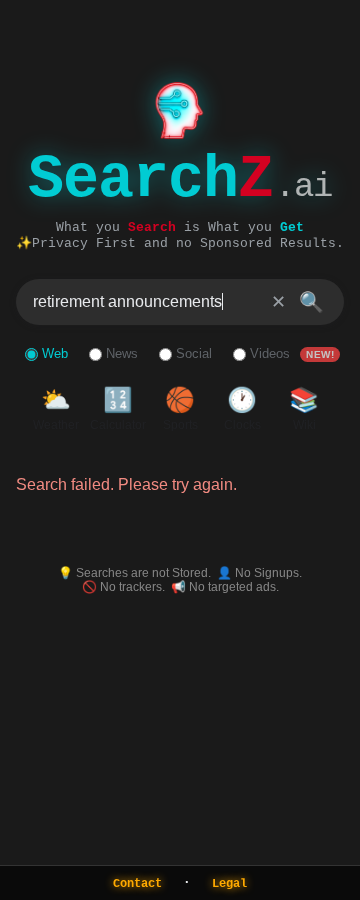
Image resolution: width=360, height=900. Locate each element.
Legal (229, 884)
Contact (137, 884)
